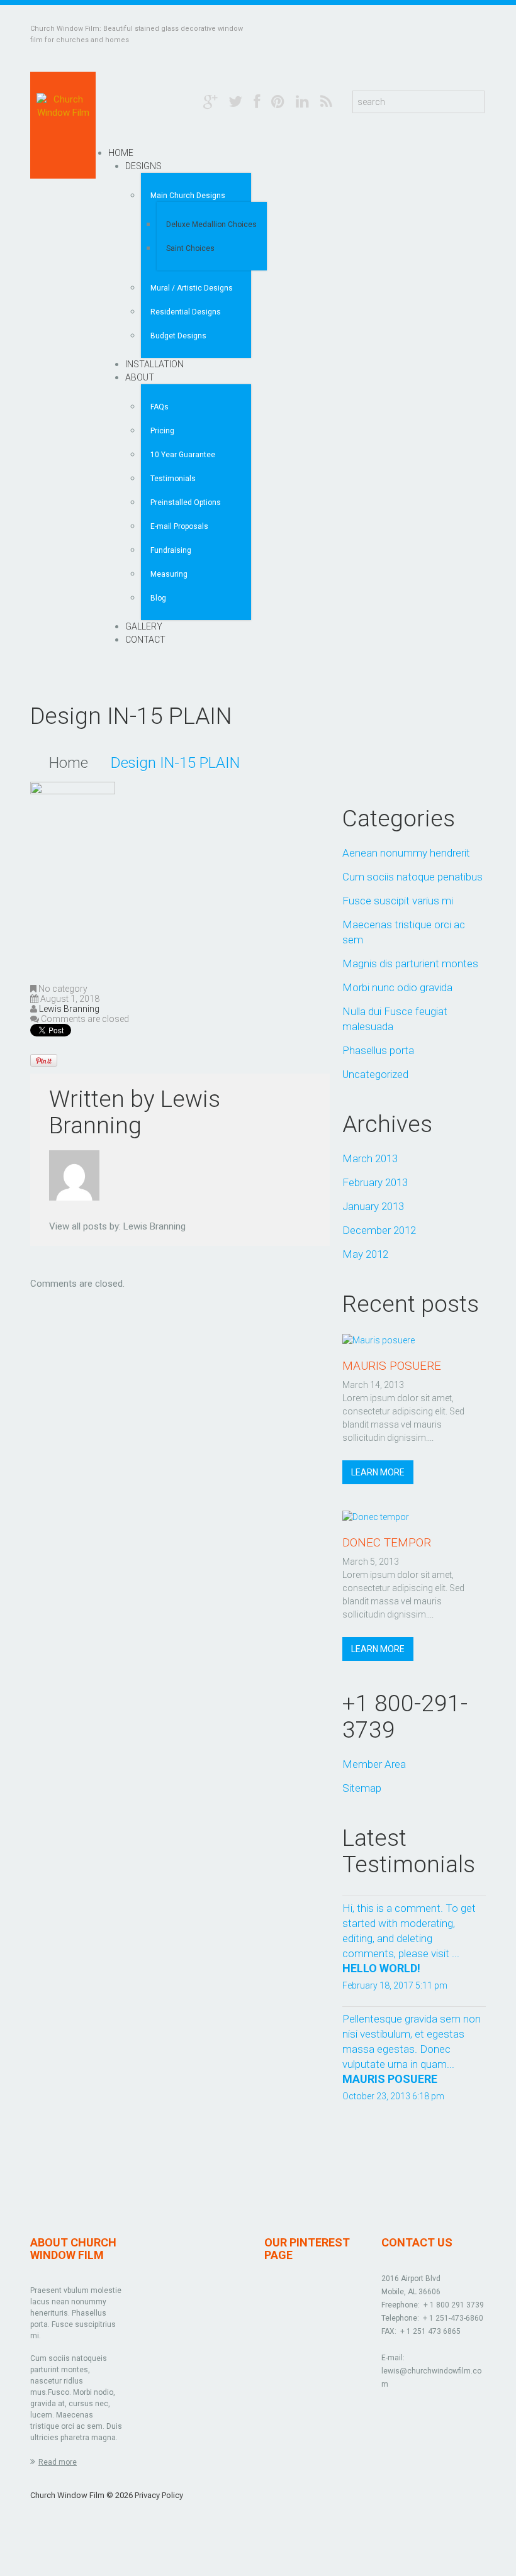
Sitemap (362, 1788)
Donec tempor (387, 1542)
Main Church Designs (188, 196)
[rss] (326, 101)
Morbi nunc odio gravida (397, 987)
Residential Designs (186, 312)
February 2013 (375, 1182)
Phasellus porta (378, 1050)
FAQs (160, 407)
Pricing (162, 431)
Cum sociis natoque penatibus (412, 877)
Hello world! (381, 1968)
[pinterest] (278, 101)
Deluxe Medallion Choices (211, 225)
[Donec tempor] (376, 1516)
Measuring (169, 574)
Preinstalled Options (186, 502)
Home (121, 153)
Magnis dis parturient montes (410, 963)
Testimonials (173, 479)
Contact (145, 640)
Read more (58, 2462)
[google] (210, 101)
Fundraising (171, 550)
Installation (154, 364)
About (140, 377)
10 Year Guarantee (183, 455)
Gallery (144, 626)
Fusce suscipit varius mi (398, 901)
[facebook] (257, 101)
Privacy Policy (159, 2495)
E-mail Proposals (179, 526)
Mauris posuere (392, 1366)
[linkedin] (302, 101)
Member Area (374, 1764)
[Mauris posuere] (379, 1340)
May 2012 (365, 1254)
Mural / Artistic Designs (192, 288)
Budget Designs (178, 336)
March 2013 (370, 1158)
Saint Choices (190, 248)
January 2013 (373, 1206)
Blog (158, 598)
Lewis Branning (69, 1009)
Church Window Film (67, 2495)
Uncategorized (375, 1074)
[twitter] (235, 101)
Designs (143, 166)
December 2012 (379, 1230)
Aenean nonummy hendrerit (406, 853)
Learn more (378, 1472)
